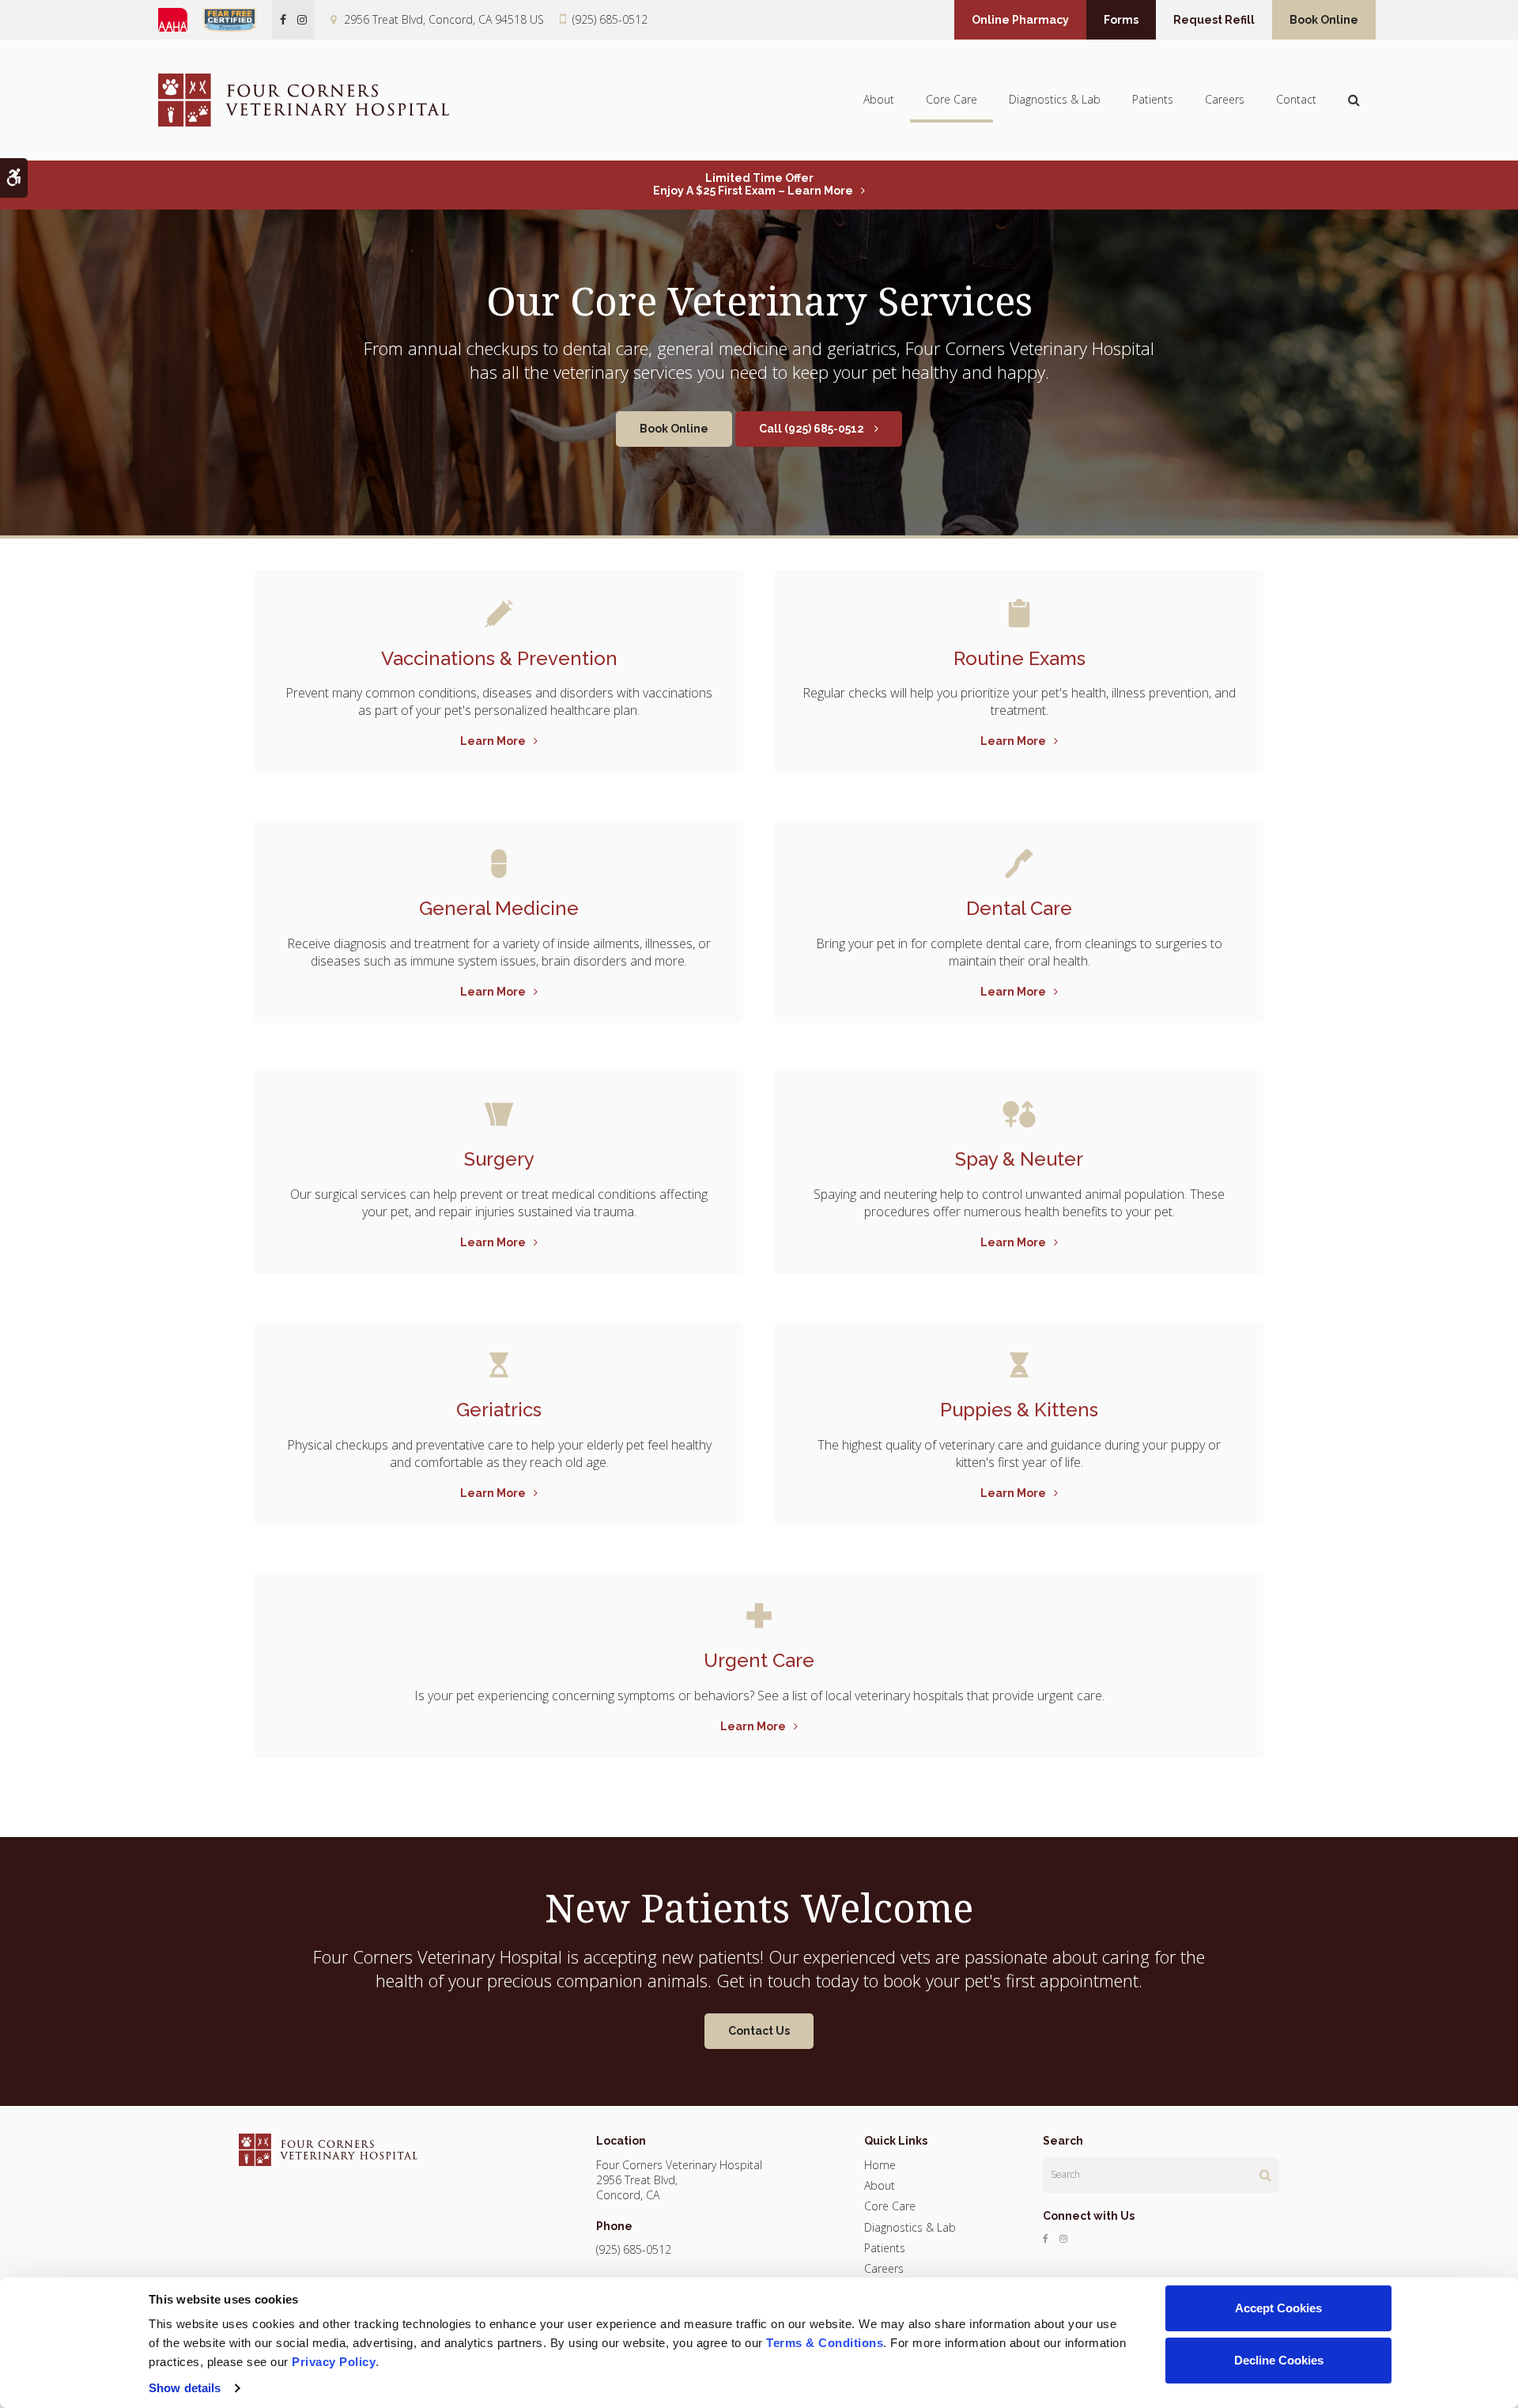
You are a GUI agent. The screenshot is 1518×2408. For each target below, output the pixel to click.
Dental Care (1019, 908)
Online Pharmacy (1020, 20)
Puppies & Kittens (1019, 1410)
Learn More (493, 741)
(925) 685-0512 (610, 19)
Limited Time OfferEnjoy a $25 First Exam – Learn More (753, 184)
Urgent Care (759, 1660)
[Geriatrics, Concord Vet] (499, 1365)
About (879, 99)
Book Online (1324, 20)
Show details (185, 2388)
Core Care (952, 99)
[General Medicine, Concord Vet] (499, 864)
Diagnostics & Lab (1055, 99)
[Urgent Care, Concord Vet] (759, 1616)
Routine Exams (1020, 658)
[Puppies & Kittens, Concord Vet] (1019, 1365)
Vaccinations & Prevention (499, 658)
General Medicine (499, 908)
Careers (1225, 99)
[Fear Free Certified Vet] (238, 20)
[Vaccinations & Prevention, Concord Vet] (499, 614)
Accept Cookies (1278, 2308)
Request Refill (1214, 20)
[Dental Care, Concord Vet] (1019, 864)
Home (880, 2165)
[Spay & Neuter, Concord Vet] (1019, 1114)
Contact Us (759, 2031)
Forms (1121, 20)
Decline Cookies (1279, 2360)
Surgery (499, 1159)
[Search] (1265, 2175)
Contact (1296, 99)
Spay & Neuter (1019, 1159)
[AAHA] (181, 20)
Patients (1153, 99)
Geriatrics (499, 1410)
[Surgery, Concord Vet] (499, 1114)
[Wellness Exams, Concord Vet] (1019, 614)
